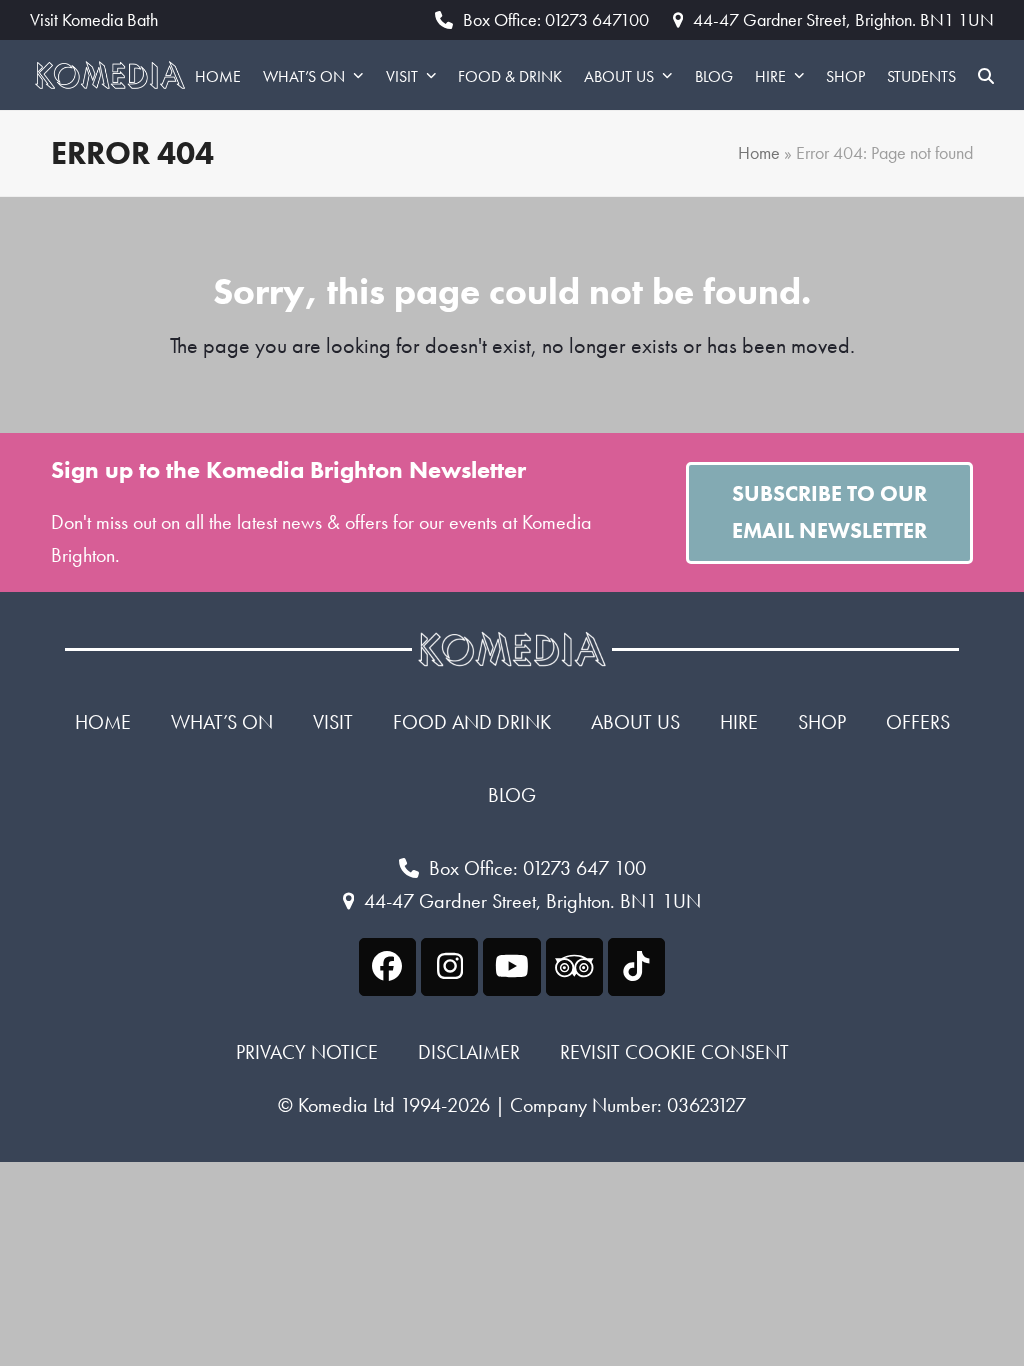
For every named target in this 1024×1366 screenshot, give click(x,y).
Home (759, 153)
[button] (986, 75)
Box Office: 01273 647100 (556, 19)
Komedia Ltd (346, 1105)
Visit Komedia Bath (94, 20)
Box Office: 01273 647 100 (537, 868)
